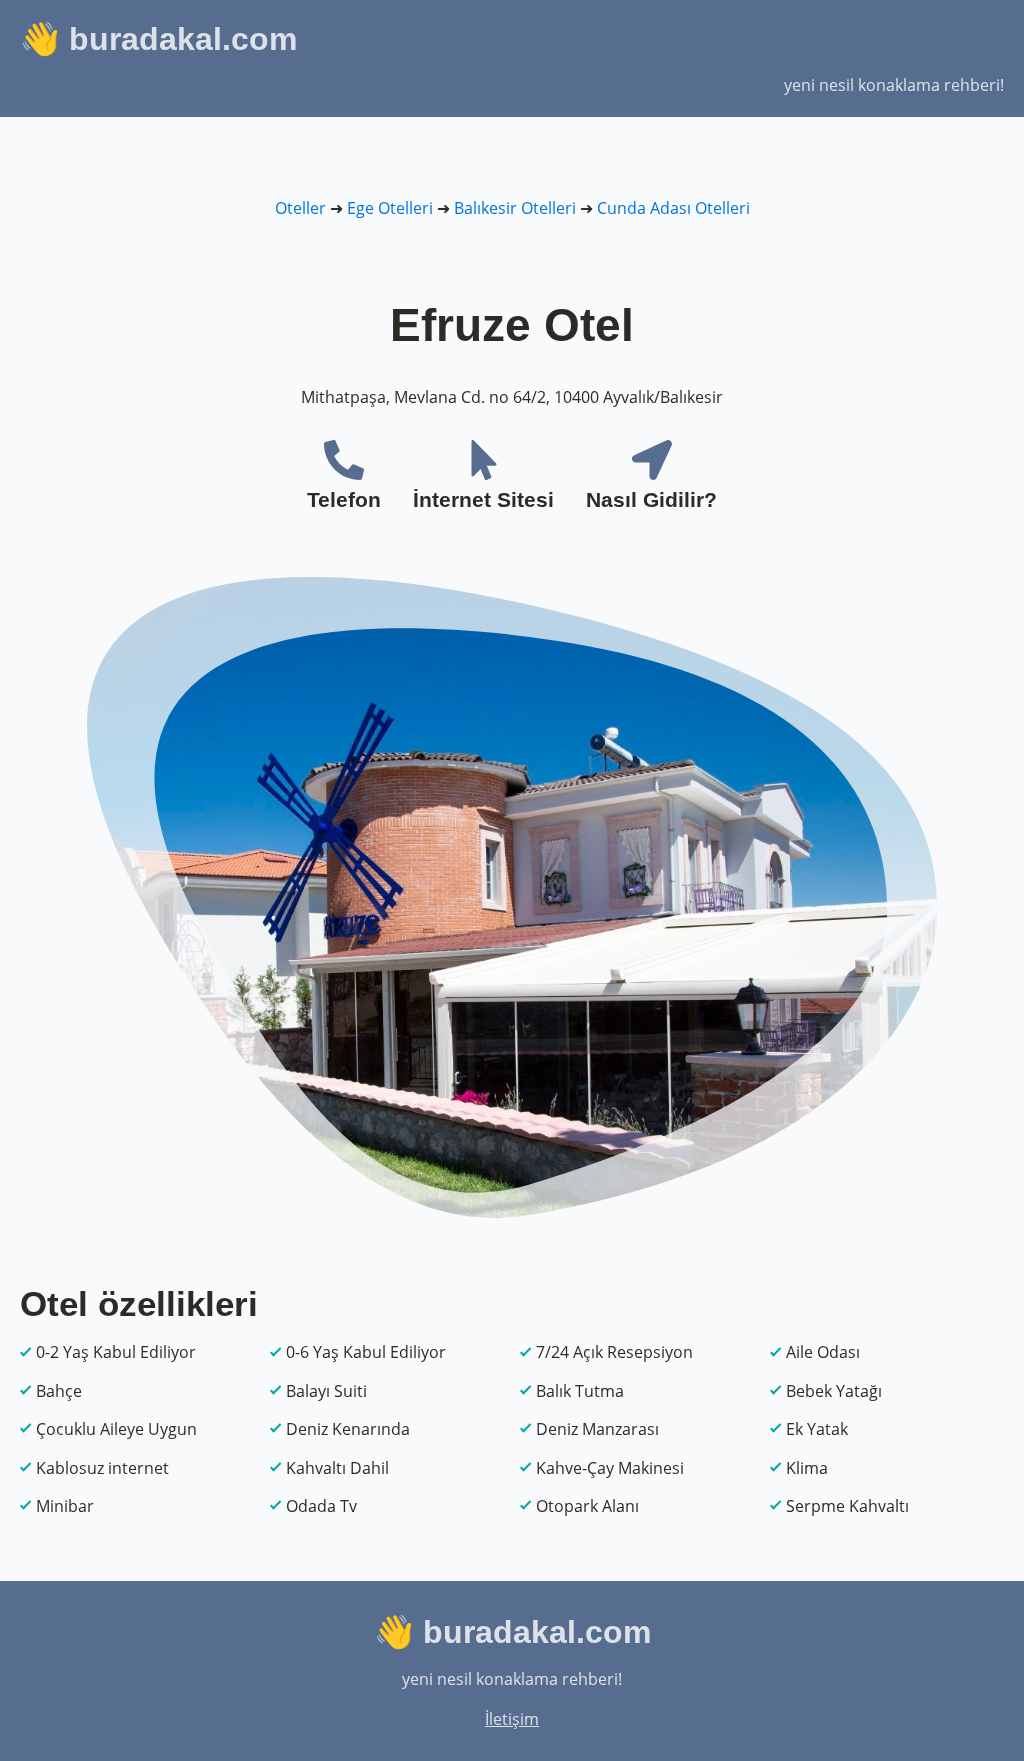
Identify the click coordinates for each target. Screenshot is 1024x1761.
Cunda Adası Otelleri (673, 208)
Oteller (300, 208)
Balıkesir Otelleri (515, 208)
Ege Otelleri (390, 208)
